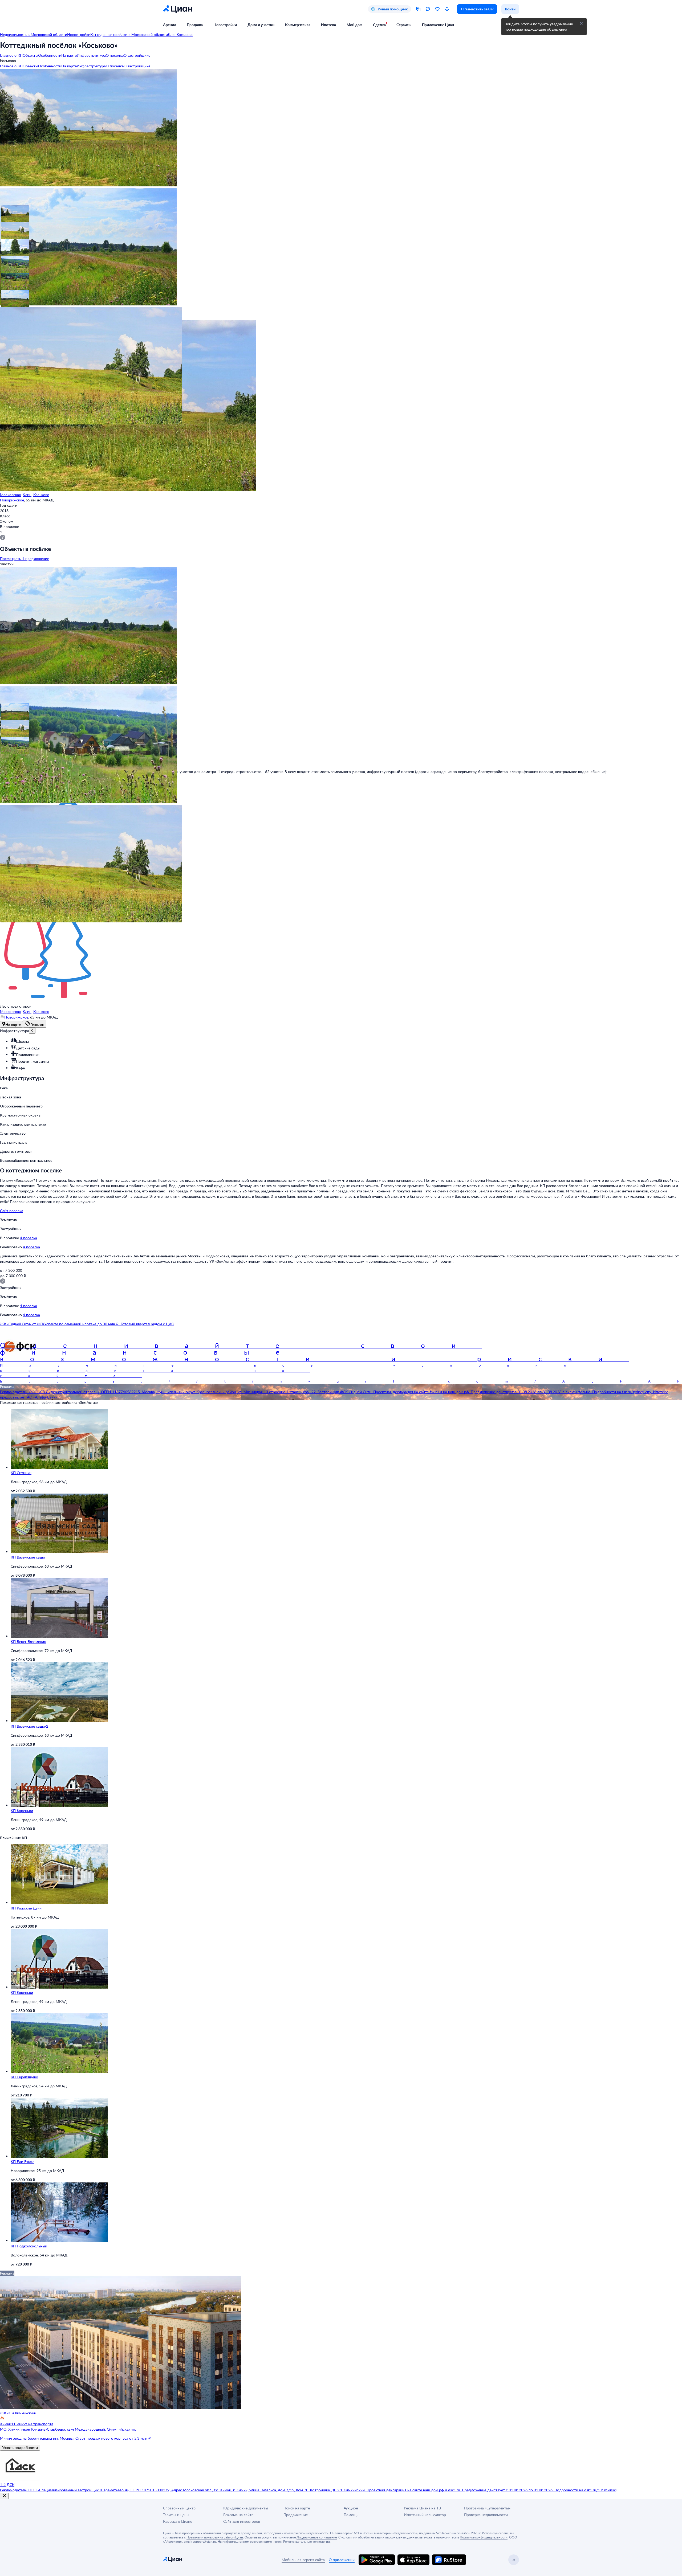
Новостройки (225, 25)
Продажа (195, 25)
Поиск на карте (297, 2508)
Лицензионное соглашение (317, 2537)
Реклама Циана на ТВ (422, 2508)
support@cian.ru (204, 2541)
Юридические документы (246, 2508)
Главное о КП (11, 55)
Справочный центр (179, 2508)
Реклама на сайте (238, 2515)
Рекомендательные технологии (307, 2541)
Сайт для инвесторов (242, 2521)
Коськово (41, 495)
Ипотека (328, 25)
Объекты (30, 55)
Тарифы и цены (176, 2515)
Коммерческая (298, 25)
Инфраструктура (91, 55)
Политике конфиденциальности (484, 2537)
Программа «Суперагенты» (487, 2508)
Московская (10, 495)
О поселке (115, 55)
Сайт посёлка (12, 1211)
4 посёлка (29, 1238)
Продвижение (296, 2515)
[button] (9, 212)
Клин (27, 495)
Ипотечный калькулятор (425, 2515)
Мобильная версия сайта (303, 2560)
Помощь (351, 2515)
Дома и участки (261, 25)
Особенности (50, 55)
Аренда (170, 25)
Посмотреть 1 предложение (25, 559)
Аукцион (351, 2508)
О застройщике (137, 55)
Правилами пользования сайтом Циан (215, 2537)
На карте (69, 55)
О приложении (342, 2560)
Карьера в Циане (178, 2521)
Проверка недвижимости (486, 2515)
